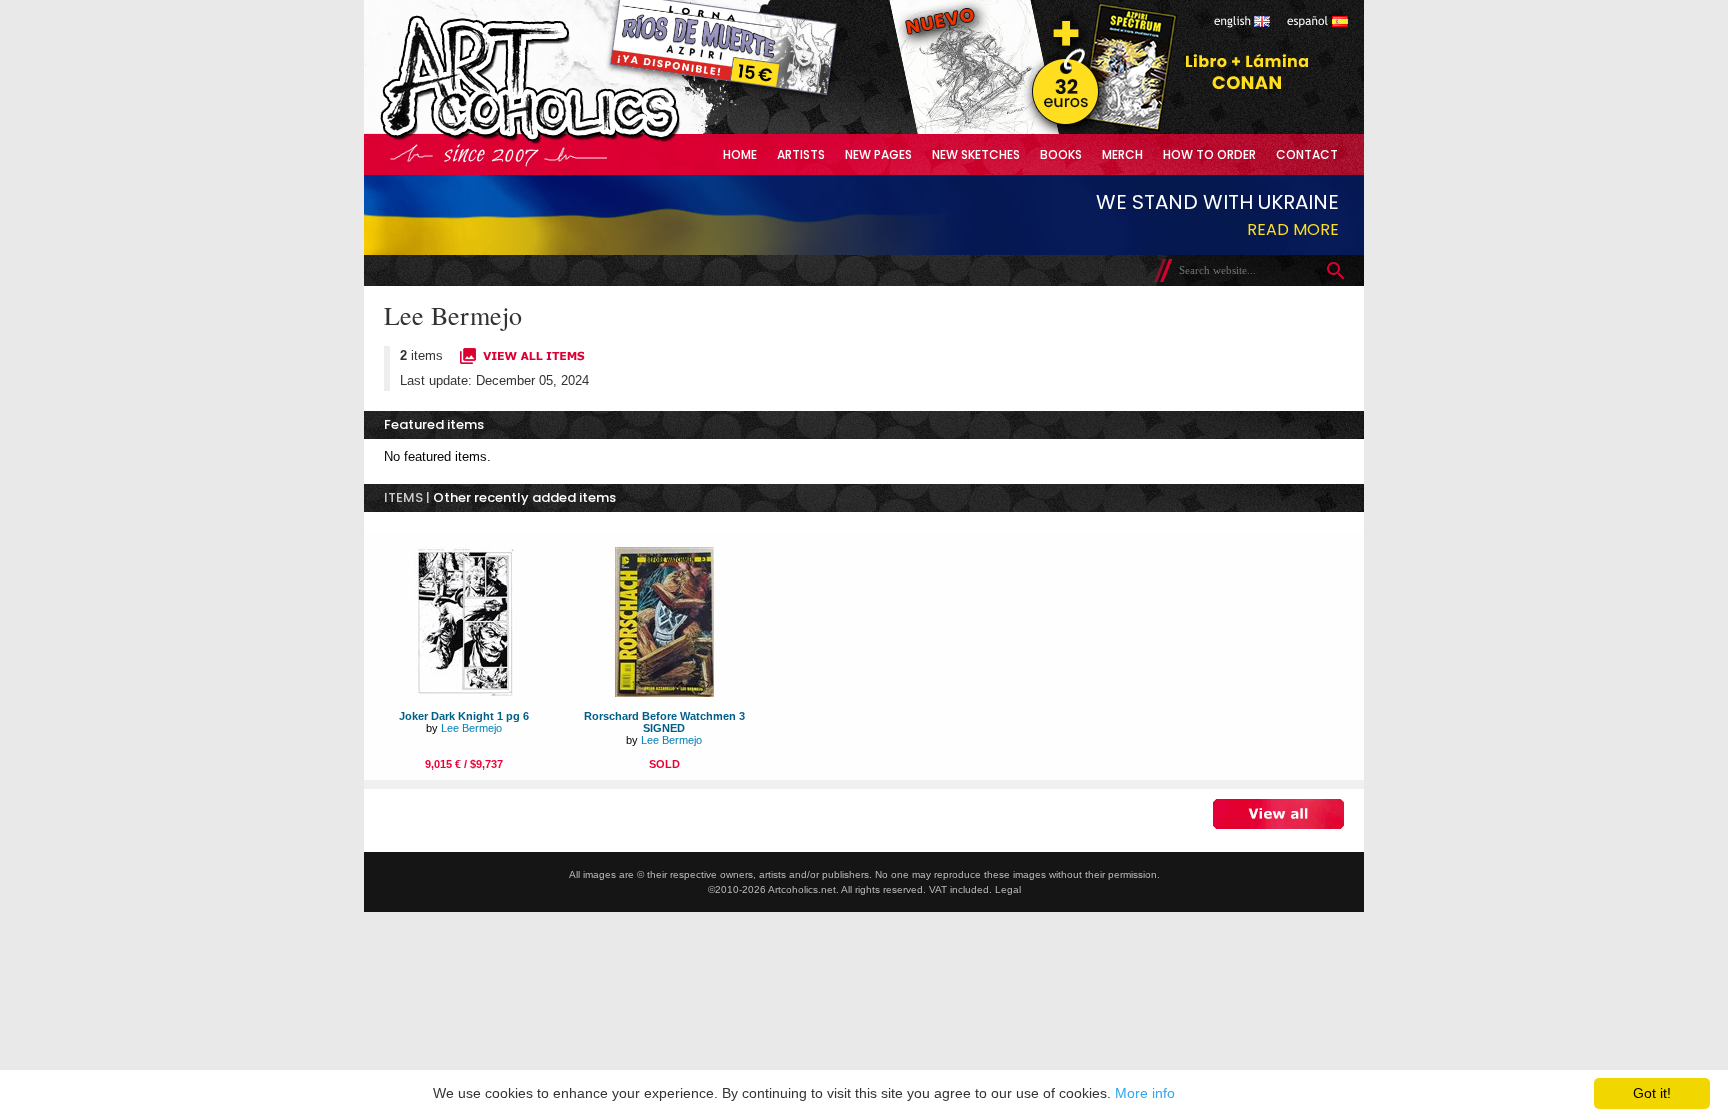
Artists (801, 154)
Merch (1122, 154)
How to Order (1209, 154)
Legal (1008, 889)
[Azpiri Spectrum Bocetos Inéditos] (1099, 129)
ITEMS (403, 497)
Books (1061, 154)
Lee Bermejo (471, 728)
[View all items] (522, 361)
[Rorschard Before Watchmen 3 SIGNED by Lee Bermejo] (664, 692)
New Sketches (976, 154)
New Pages (878, 154)
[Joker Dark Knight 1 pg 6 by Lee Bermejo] (464, 692)
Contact (1307, 154)
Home (740, 154)
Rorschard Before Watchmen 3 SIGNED (664, 722)
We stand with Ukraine (1217, 202)
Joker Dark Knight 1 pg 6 (464, 716)
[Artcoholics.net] (568, 139)
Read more (1293, 229)
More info (1145, 1093)
